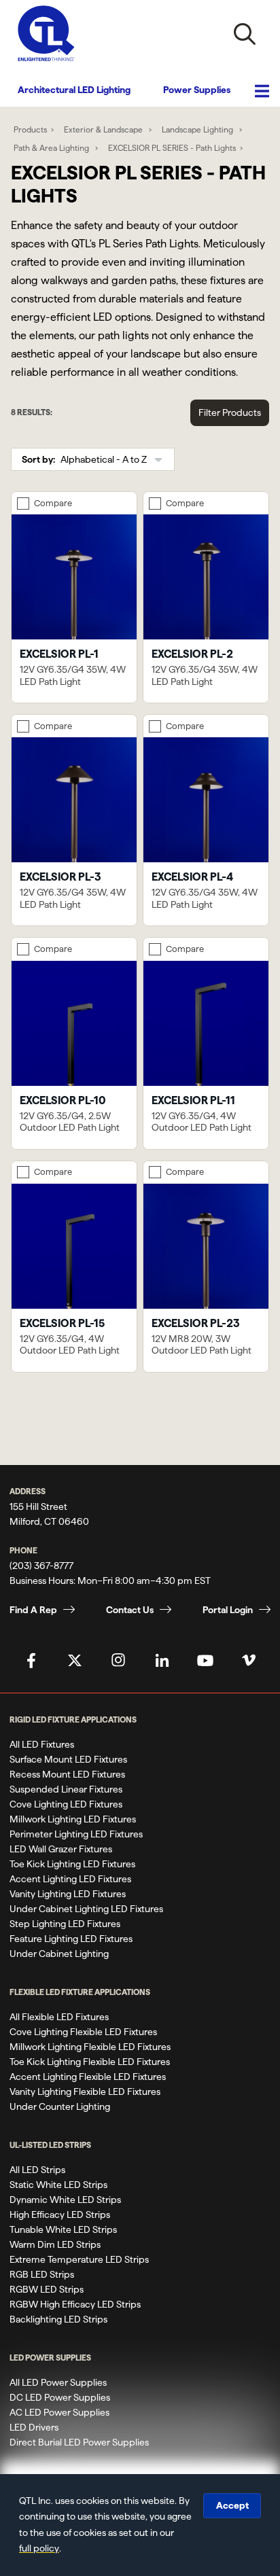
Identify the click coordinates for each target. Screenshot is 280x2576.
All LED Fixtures (42, 1744)
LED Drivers (34, 2427)
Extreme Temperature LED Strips (79, 2259)
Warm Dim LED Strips (55, 2244)
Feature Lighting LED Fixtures (71, 1939)
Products (30, 129)
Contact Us (130, 1610)
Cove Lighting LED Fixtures (66, 1804)
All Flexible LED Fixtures (59, 2017)
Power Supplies (197, 90)
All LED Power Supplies (58, 2382)
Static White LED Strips (58, 2185)
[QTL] (46, 34)
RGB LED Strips (42, 2274)
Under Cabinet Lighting (59, 1954)
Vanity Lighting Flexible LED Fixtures (85, 2092)
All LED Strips (37, 2170)
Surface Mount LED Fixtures (68, 1759)
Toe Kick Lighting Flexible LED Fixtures (90, 2062)
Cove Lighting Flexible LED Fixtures (83, 2032)
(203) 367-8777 (41, 1566)
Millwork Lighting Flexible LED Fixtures (90, 2047)
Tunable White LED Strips (63, 2229)
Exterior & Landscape (104, 129)
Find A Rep (33, 1610)
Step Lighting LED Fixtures (65, 1924)
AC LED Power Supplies (59, 2412)
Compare (53, 503)
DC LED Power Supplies (60, 2397)
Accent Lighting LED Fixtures (70, 1879)
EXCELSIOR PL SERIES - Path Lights (172, 148)
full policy (39, 2548)
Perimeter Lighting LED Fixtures (76, 1834)
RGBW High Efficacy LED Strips (75, 2304)
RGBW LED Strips (47, 2289)
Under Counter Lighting (60, 2106)
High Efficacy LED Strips (60, 2215)
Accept (232, 2505)
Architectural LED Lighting (74, 90)
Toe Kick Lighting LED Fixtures (72, 1864)
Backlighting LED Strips (58, 2319)
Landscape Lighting (198, 129)
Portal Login (228, 1610)
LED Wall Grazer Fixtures (61, 1849)
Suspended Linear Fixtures (66, 1789)
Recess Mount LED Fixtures (67, 1774)
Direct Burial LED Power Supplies (79, 2442)
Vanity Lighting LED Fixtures (68, 1894)
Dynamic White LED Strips (65, 2200)
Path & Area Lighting (52, 148)
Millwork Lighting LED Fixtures (73, 1819)
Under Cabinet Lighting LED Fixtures (86, 1909)
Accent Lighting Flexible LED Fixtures (88, 2077)
